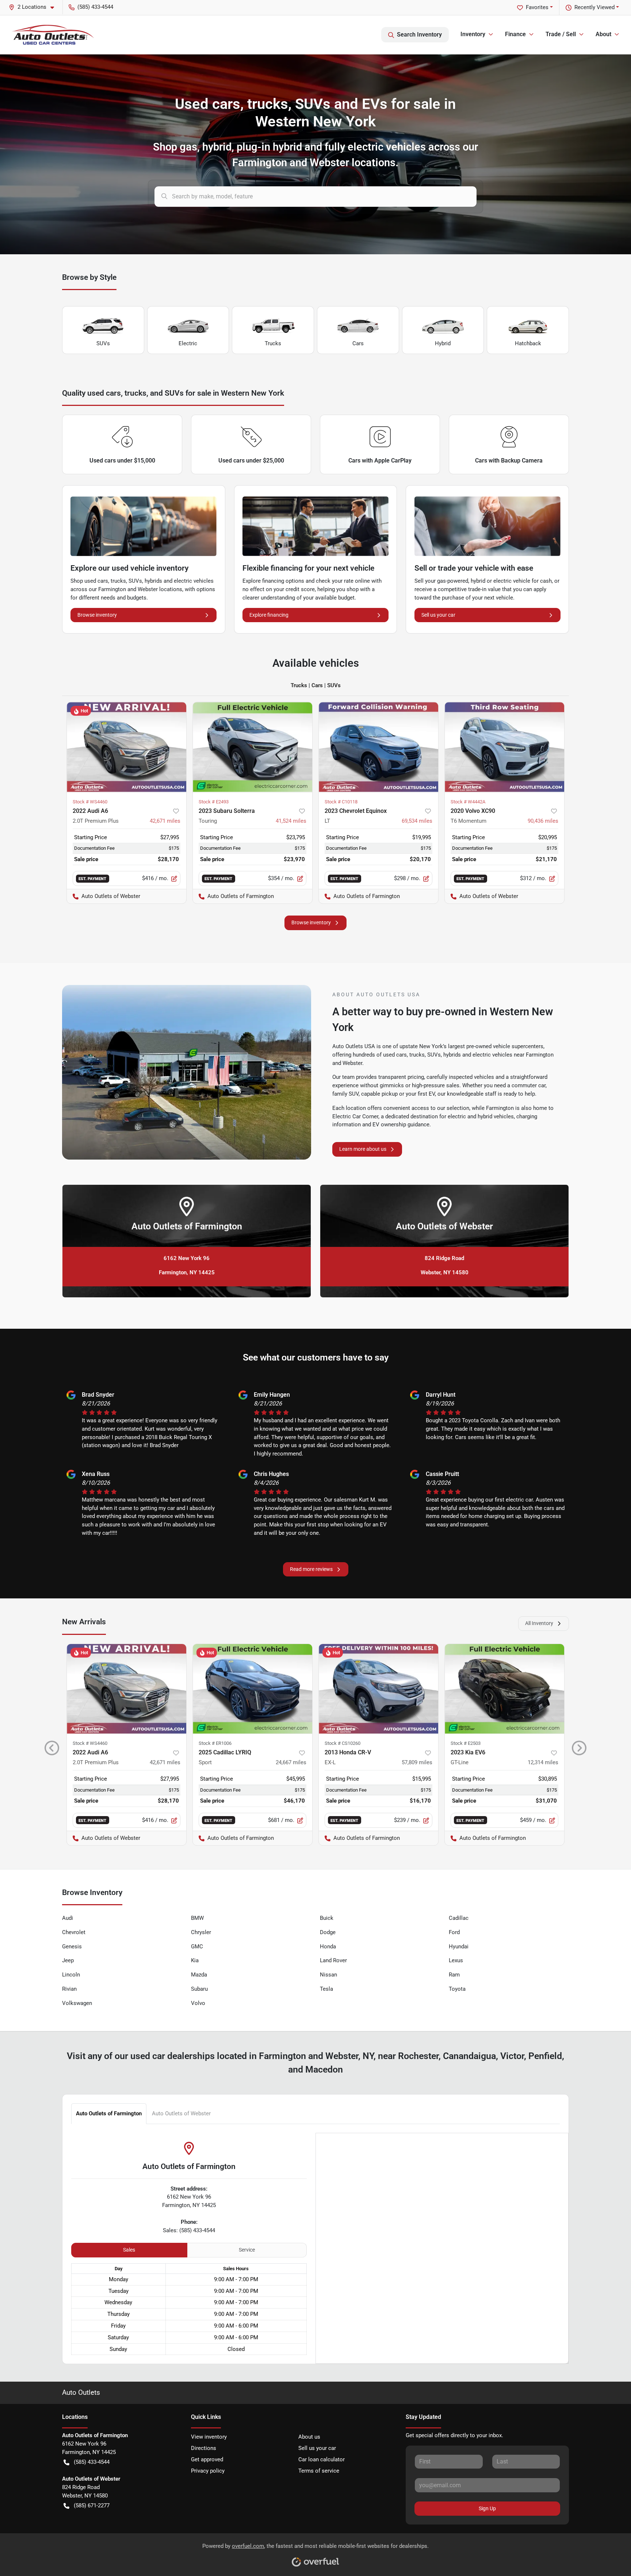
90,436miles (543, 821)
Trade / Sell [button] (561, 34)
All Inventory (539, 1623)
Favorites (537, 7)
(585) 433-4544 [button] (95, 7)
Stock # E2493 (214, 802)
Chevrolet (74, 1932)
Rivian (69, 1989)
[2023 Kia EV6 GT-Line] (504, 1689)
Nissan (328, 1975)
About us (309, 2437)
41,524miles (291, 821)
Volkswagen (77, 2003)
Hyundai (459, 1947)
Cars (358, 343)
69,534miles (417, 821)
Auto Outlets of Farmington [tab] (109, 2113)
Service (247, 2250)
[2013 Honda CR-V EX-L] (378, 1689)
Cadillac (459, 1918)
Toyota (457, 1989)
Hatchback (528, 343)
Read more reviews (311, 1569)
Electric (188, 343)
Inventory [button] (473, 34)
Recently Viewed (594, 7)
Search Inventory (419, 35)
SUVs (103, 343)
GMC (197, 1947)
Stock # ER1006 (215, 1743)
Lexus (456, 1960)
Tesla (326, 1989)
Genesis (72, 1947)
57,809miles (417, 1762)
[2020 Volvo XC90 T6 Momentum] (504, 747)
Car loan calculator (322, 2459)
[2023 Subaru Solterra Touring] (253, 747)
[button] (34, 7)
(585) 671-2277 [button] (92, 2505)
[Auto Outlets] (53, 35)
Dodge (328, 1932)
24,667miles (291, 1762)
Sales (129, 2250)
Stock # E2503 (466, 1743)
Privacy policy (208, 2471)
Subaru (199, 1989)
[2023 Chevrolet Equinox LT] (378, 747)
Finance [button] (515, 34)
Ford (454, 1932)
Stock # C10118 (341, 802)
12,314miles (543, 1762)
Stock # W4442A (468, 802)
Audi (68, 1918)
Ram (454, 1975)
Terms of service (319, 2471)
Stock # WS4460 (90, 802)
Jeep (68, 1960)
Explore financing (269, 615)
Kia (195, 1960)
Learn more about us (363, 1149)
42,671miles (165, 821)
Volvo (198, 2003)
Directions (204, 2448)
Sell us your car (438, 615)
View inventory (209, 2437)
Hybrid (443, 343)
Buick (327, 1918)
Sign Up (487, 2508)
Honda (328, 1947)
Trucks (273, 343)
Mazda (199, 1975)
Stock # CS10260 (343, 1743)
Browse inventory (97, 615)
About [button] (603, 34)
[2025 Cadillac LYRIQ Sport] (253, 1689)
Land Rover (333, 1960)
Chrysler (201, 1932)
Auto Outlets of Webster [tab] (181, 2113)
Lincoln (71, 1975)
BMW (197, 1918)
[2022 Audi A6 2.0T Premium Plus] (127, 747)
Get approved (207, 2459)
